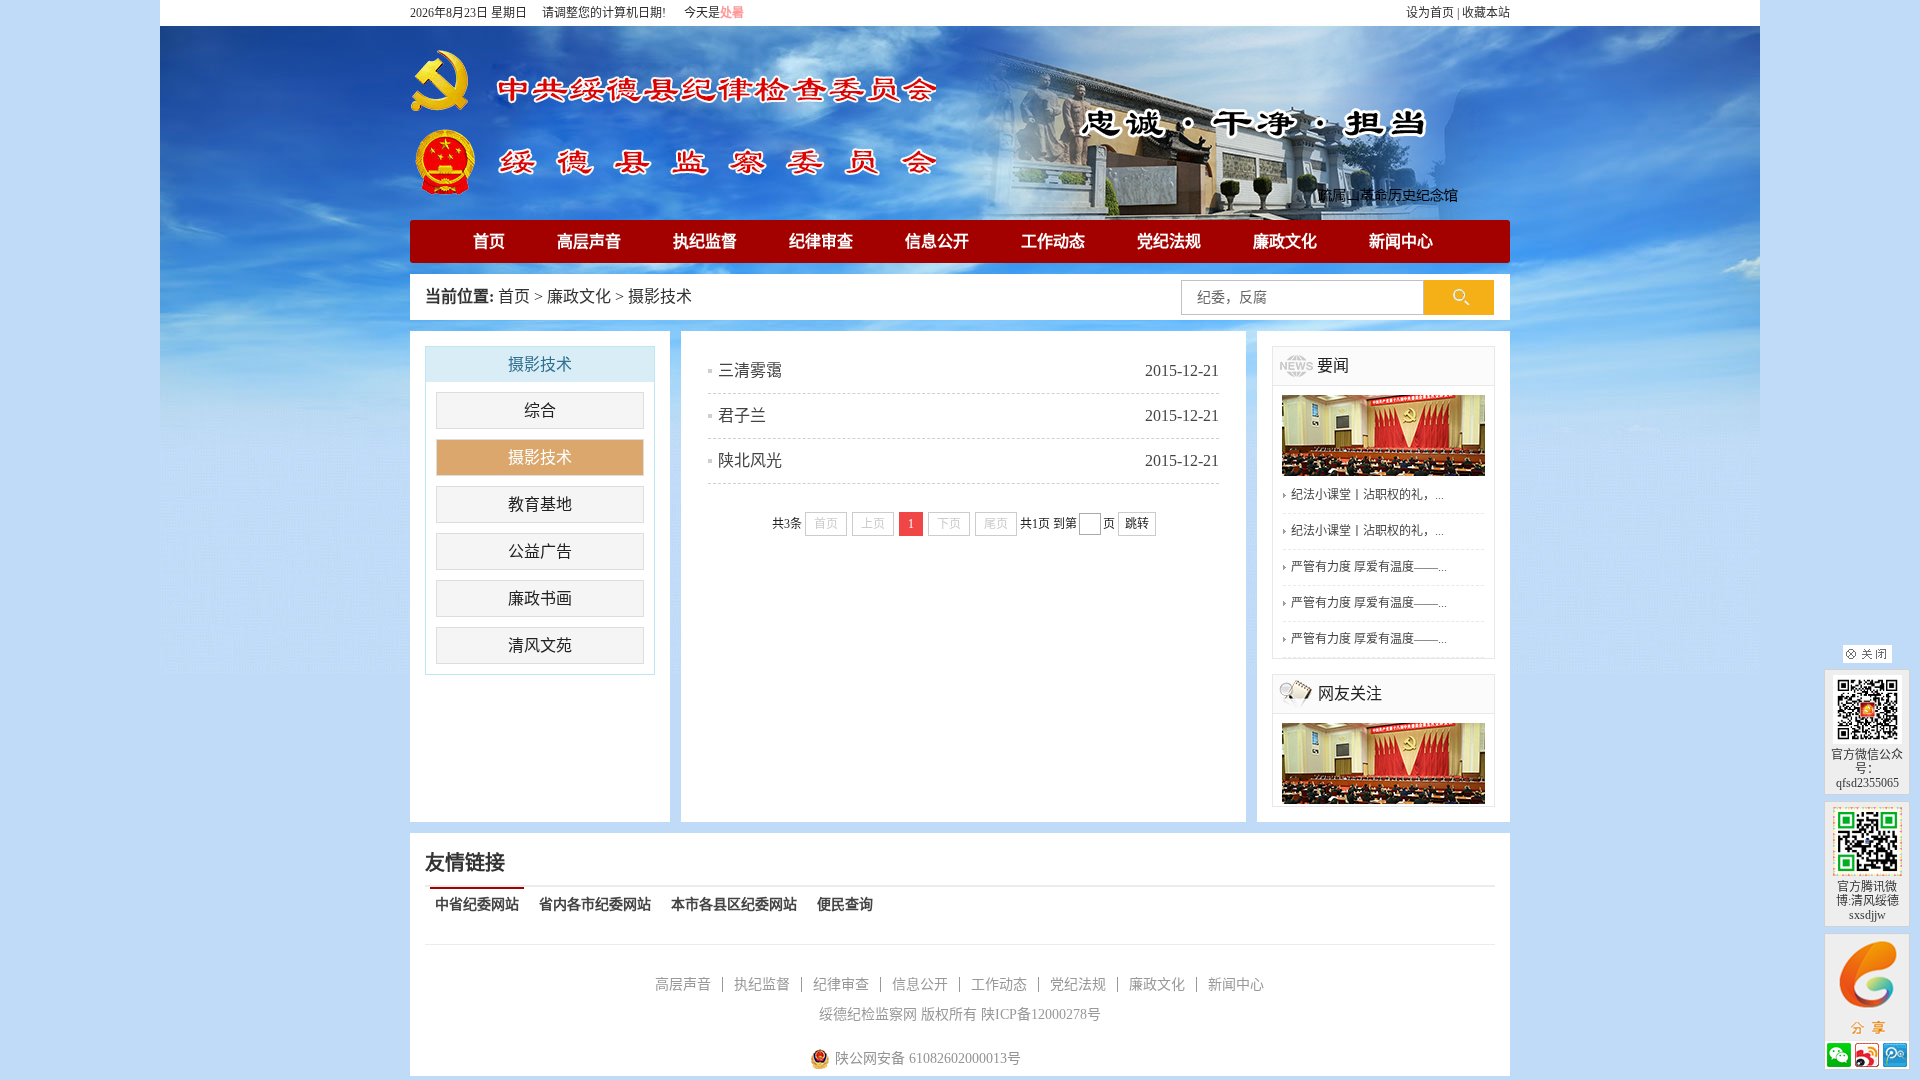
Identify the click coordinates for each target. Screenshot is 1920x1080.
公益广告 (540, 551)
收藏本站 (1486, 13)
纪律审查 (821, 241)
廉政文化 (1285, 241)
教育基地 (540, 504)
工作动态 (1053, 241)
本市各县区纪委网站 (734, 904)
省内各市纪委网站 (595, 904)
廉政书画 (540, 598)
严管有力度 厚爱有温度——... (1369, 567)
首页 (489, 241)
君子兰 (742, 415)
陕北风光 (750, 460)
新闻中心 (1401, 241)
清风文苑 (540, 645)
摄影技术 (660, 296)
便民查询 (845, 904)
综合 (540, 410)
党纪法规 (1169, 241)
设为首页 (1430, 13)
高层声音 (589, 241)
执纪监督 (705, 241)
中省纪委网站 (477, 904)
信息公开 (937, 241)
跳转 (1137, 524)
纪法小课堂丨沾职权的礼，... (1367, 495)
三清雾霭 (750, 370)
